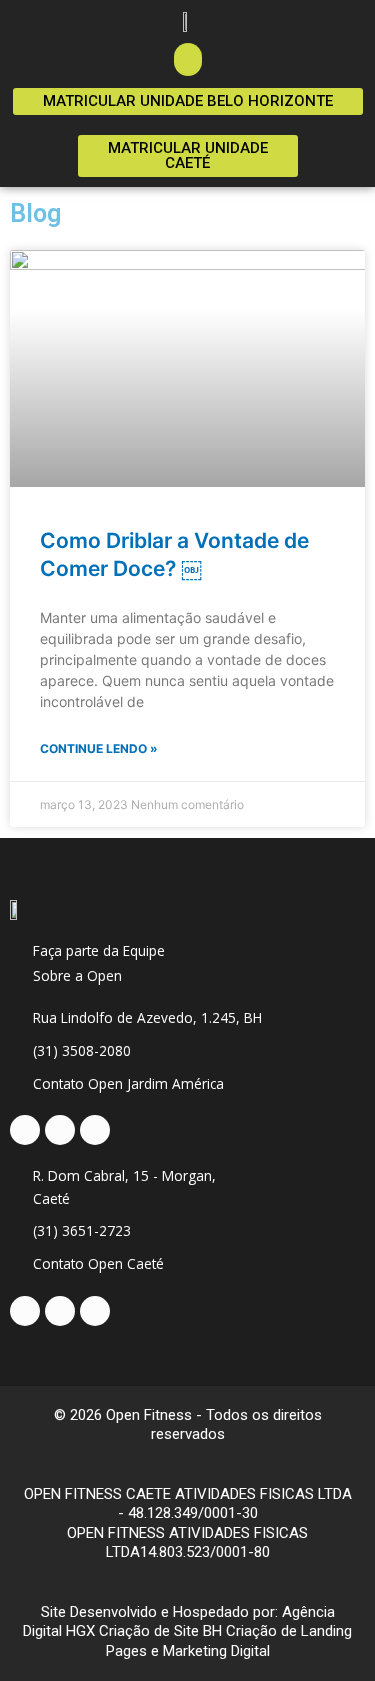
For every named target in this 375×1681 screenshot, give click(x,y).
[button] (188, 59)
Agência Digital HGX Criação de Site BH (179, 1622)
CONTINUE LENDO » (99, 748)
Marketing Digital (216, 1651)
